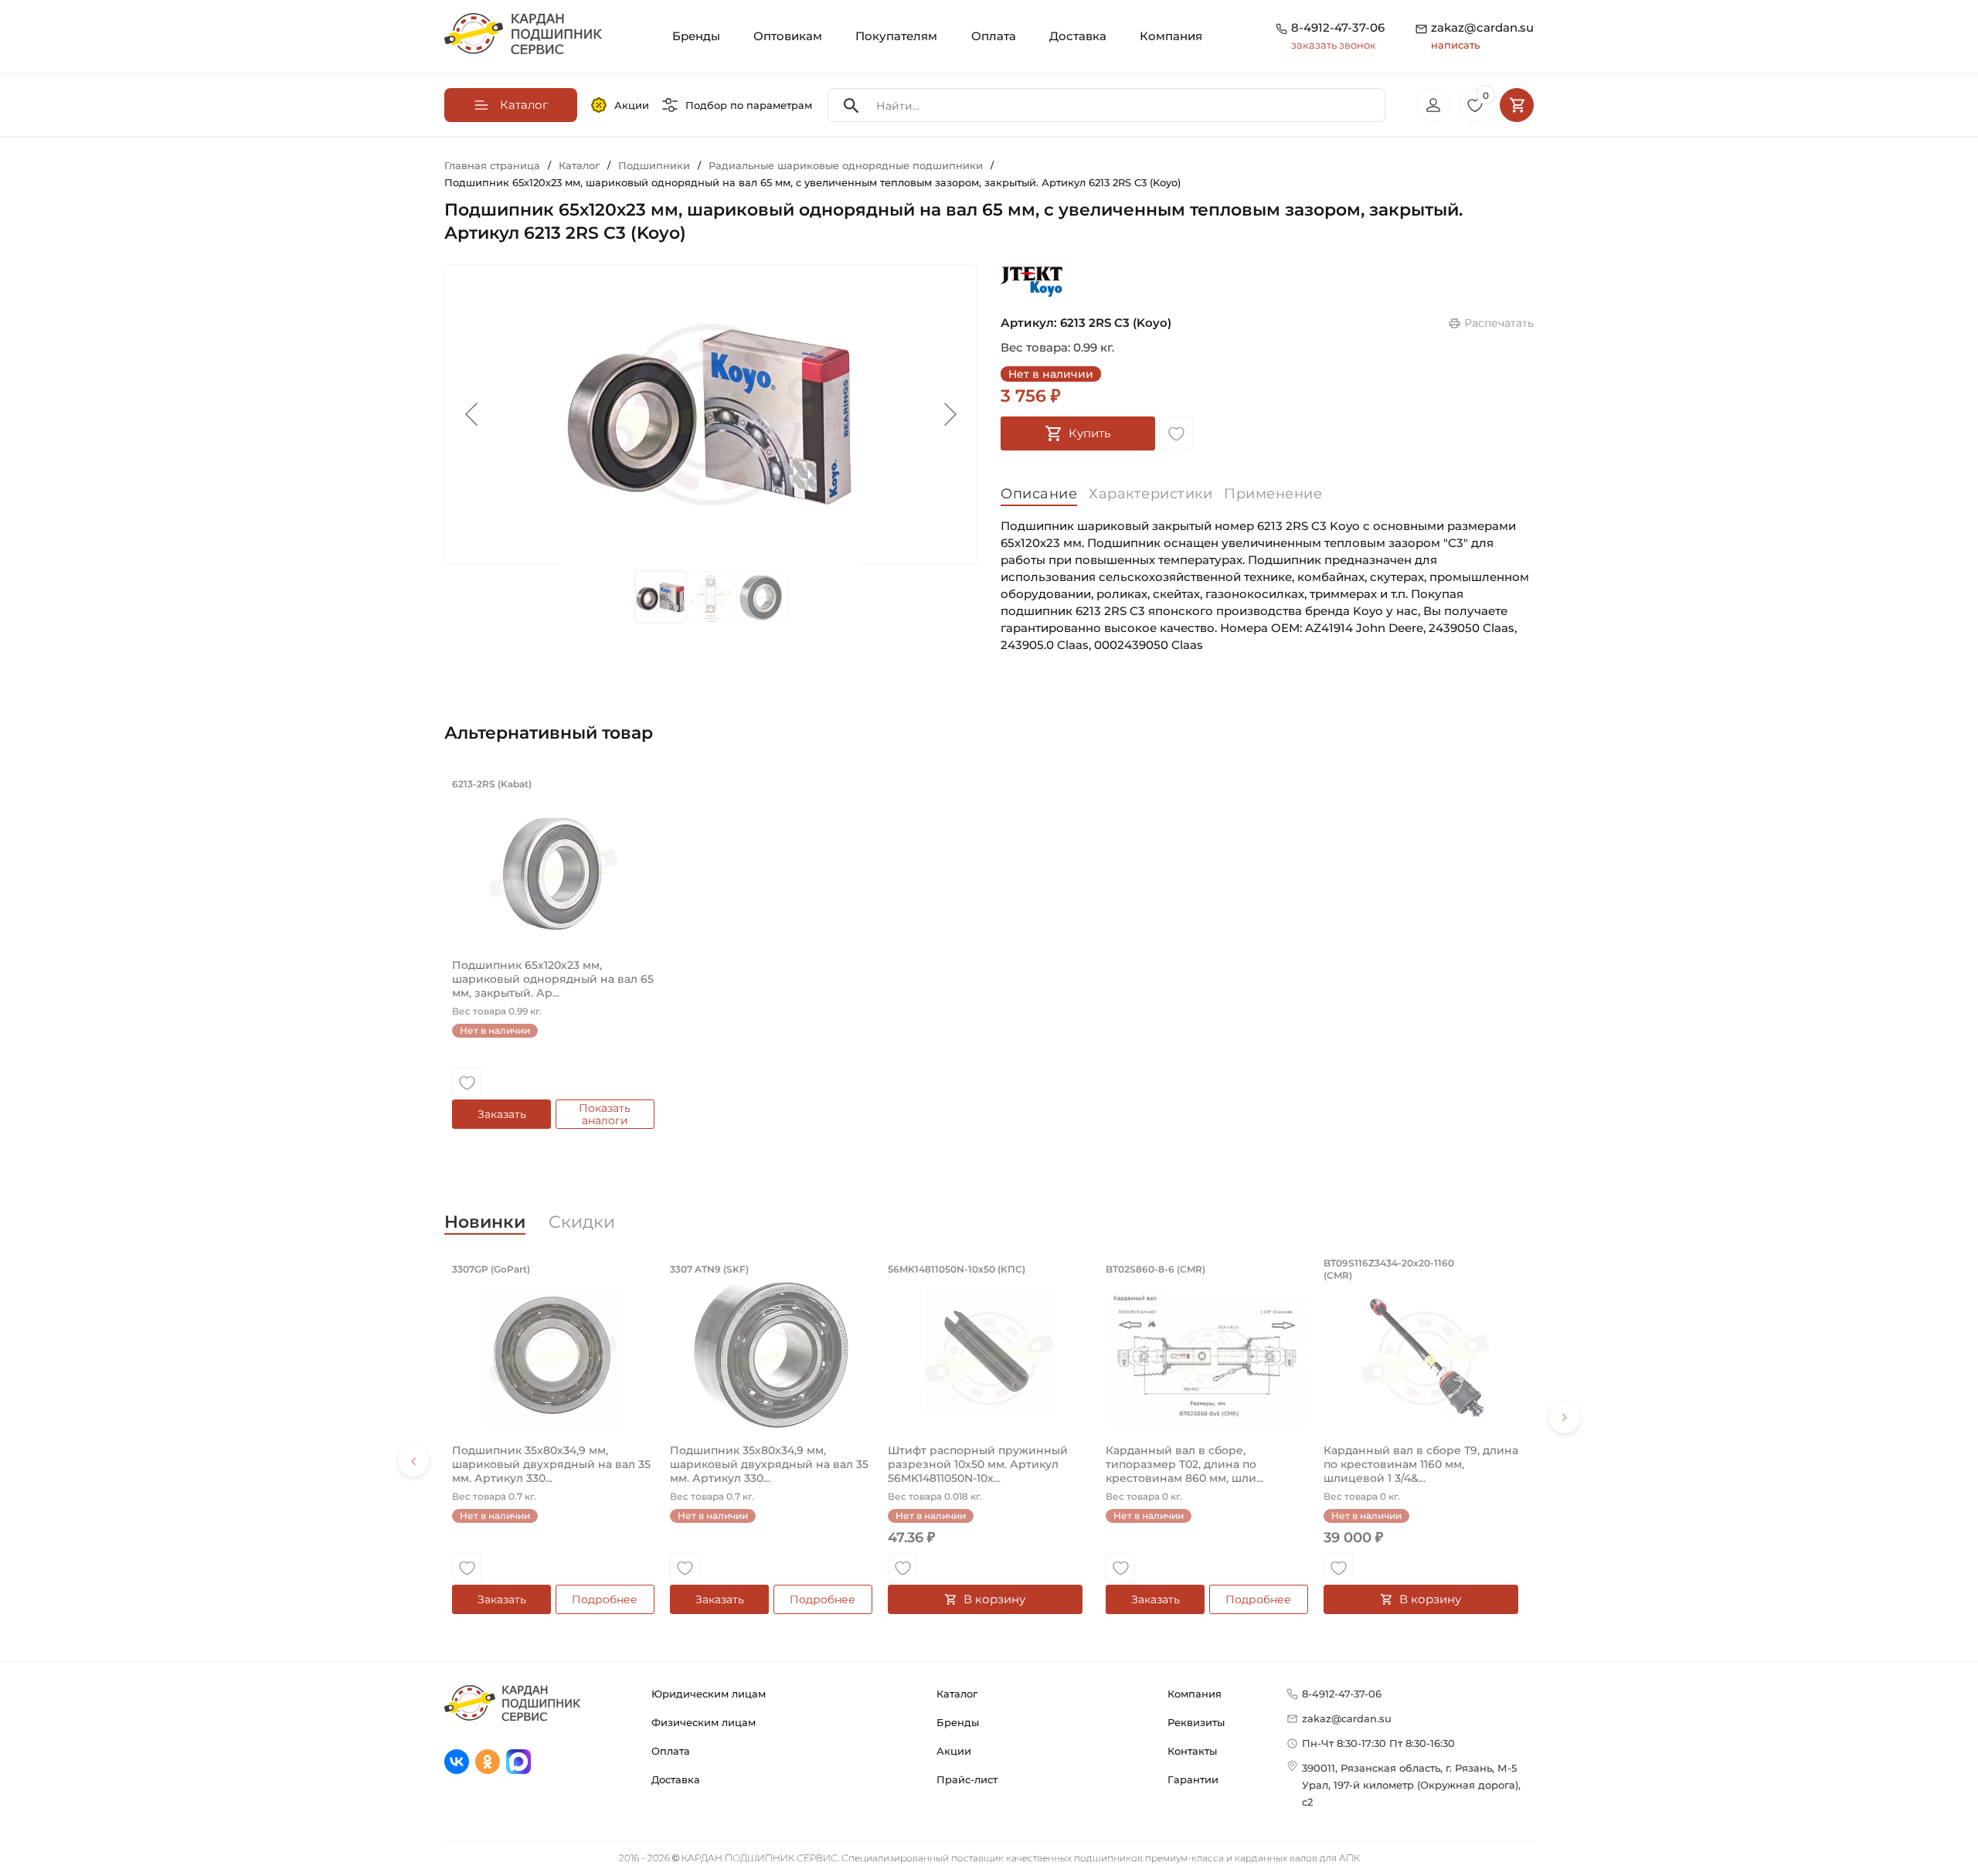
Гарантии (1193, 1779)
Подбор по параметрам (749, 105)
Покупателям (896, 36)
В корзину (994, 1599)
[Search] (851, 105)
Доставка (1078, 36)
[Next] (1565, 1418)
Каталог (957, 1694)
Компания (1171, 36)
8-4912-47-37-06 (1338, 27)
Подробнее (605, 1599)
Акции (632, 105)
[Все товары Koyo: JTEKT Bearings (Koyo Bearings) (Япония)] (1031, 282)
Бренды (696, 36)
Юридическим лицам (709, 1694)
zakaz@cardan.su (1482, 36)
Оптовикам (788, 36)
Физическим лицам (704, 1722)
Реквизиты (1196, 1722)
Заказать (502, 1114)
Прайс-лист (967, 1779)
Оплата (994, 36)
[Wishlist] (1176, 433)
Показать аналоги (605, 1114)
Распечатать (1499, 323)
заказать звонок (1334, 45)
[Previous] (413, 1461)
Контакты (1192, 1751)
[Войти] (1433, 105)
